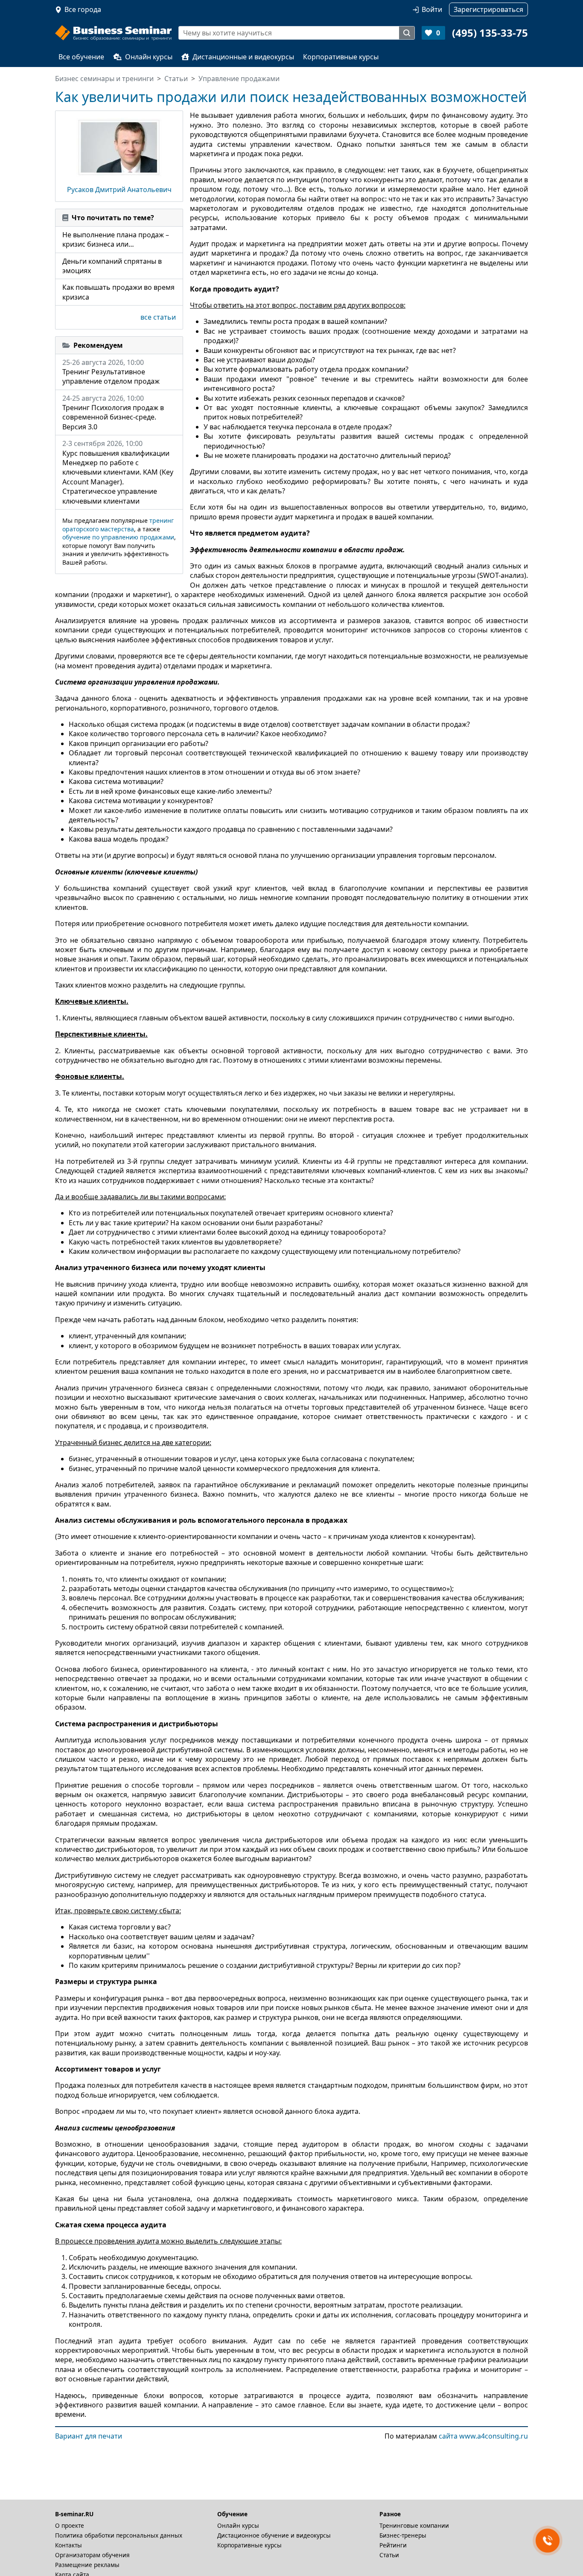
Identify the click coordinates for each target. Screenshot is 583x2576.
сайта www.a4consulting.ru (483, 2436)
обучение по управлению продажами (118, 537)
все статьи (158, 317)
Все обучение (81, 57)
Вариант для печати (89, 2436)
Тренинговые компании (414, 2525)
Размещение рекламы (87, 2565)
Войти (432, 9)
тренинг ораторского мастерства (118, 525)
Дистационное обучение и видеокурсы (274, 2535)
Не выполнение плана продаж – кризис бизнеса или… (116, 239)
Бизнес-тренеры (403, 2535)
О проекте (70, 2525)
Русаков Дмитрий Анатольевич (119, 189)
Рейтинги (393, 2545)
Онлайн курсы (149, 57)
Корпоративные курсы (341, 57)
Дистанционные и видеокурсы (243, 57)
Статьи (389, 2555)
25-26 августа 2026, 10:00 (111, 372)
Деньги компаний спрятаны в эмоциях (112, 266)
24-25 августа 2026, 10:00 (113, 412)
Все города (83, 9)
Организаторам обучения (92, 2555)
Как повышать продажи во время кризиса (118, 292)
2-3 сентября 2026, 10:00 (118, 472)
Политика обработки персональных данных (119, 2535)
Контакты (69, 2545)
